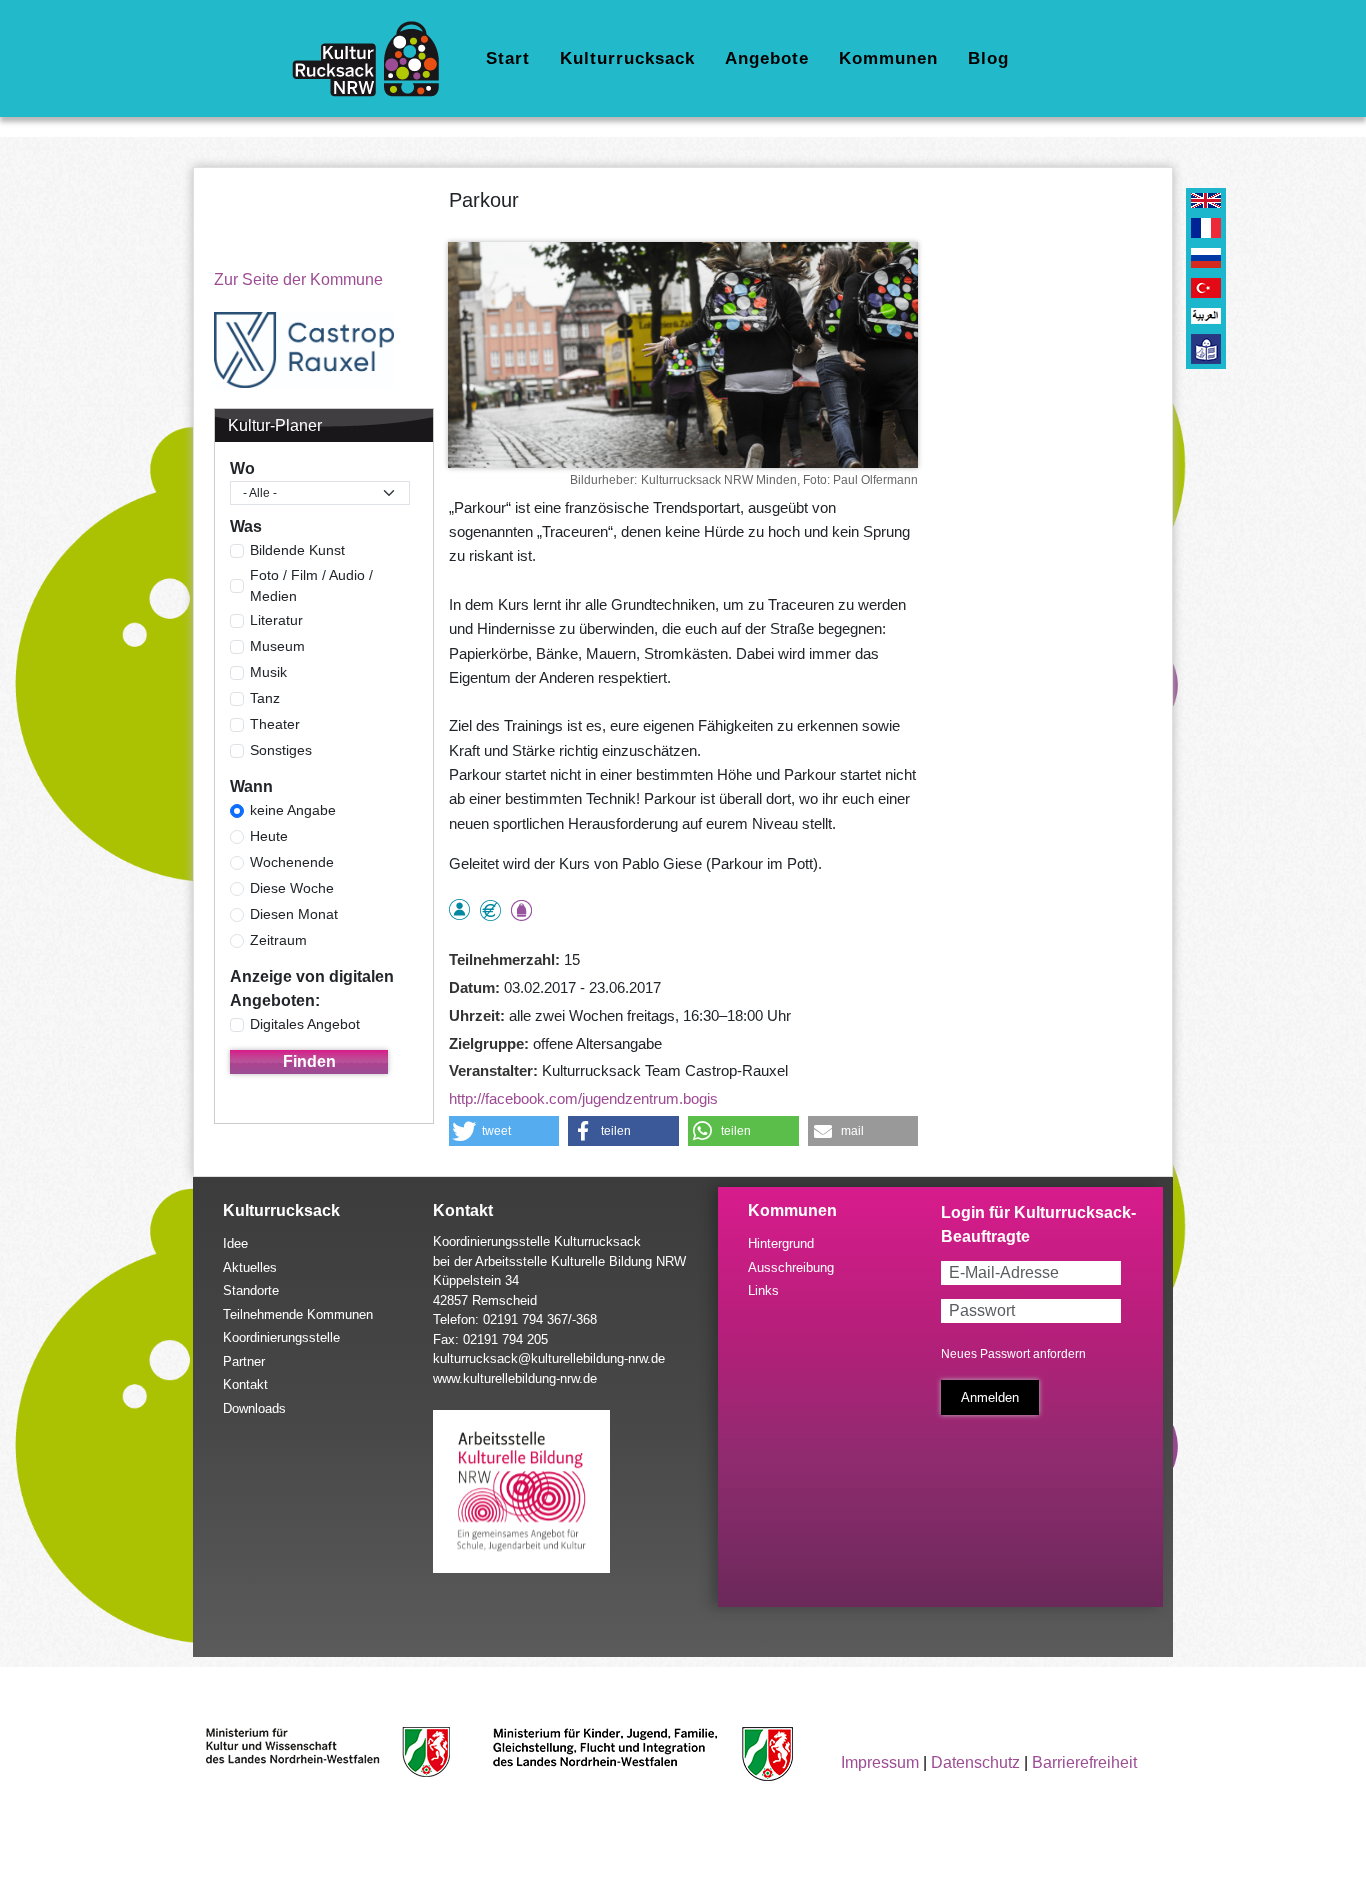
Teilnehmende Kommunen (298, 1314)
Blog (988, 58)
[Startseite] (373, 59)
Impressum (880, 1762)
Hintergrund (781, 1243)
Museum (277, 646)
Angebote (767, 58)
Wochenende (292, 862)
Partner (244, 1361)
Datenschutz (975, 1762)
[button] (504, 1131)
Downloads (254, 1408)
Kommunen (888, 58)
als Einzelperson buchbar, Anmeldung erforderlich (459, 909)
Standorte (251, 1290)
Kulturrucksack (627, 58)
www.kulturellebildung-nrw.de (515, 1378)
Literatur (276, 620)
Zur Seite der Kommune (298, 279)
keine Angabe (293, 810)
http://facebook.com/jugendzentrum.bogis (583, 1098)
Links (763, 1290)
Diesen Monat (294, 914)
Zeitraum (278, 940)
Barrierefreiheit (1084, 1762)
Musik (268, 672)
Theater (275, 724)
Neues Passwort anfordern (1013, 1354)
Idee (235, 1243)
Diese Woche (292, 888)
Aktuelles (250, 1267)
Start (508, 58)
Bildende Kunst (297, 550)
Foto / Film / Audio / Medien (311, 585)
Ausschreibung (791, 1267)
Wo (242, 468)
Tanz (265, 698)
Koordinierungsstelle (281, 1337)
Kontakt (245, 1384)
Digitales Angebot (305, 1024)
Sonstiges (281, 750)
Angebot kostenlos (490, 910)
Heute (269, 836)
